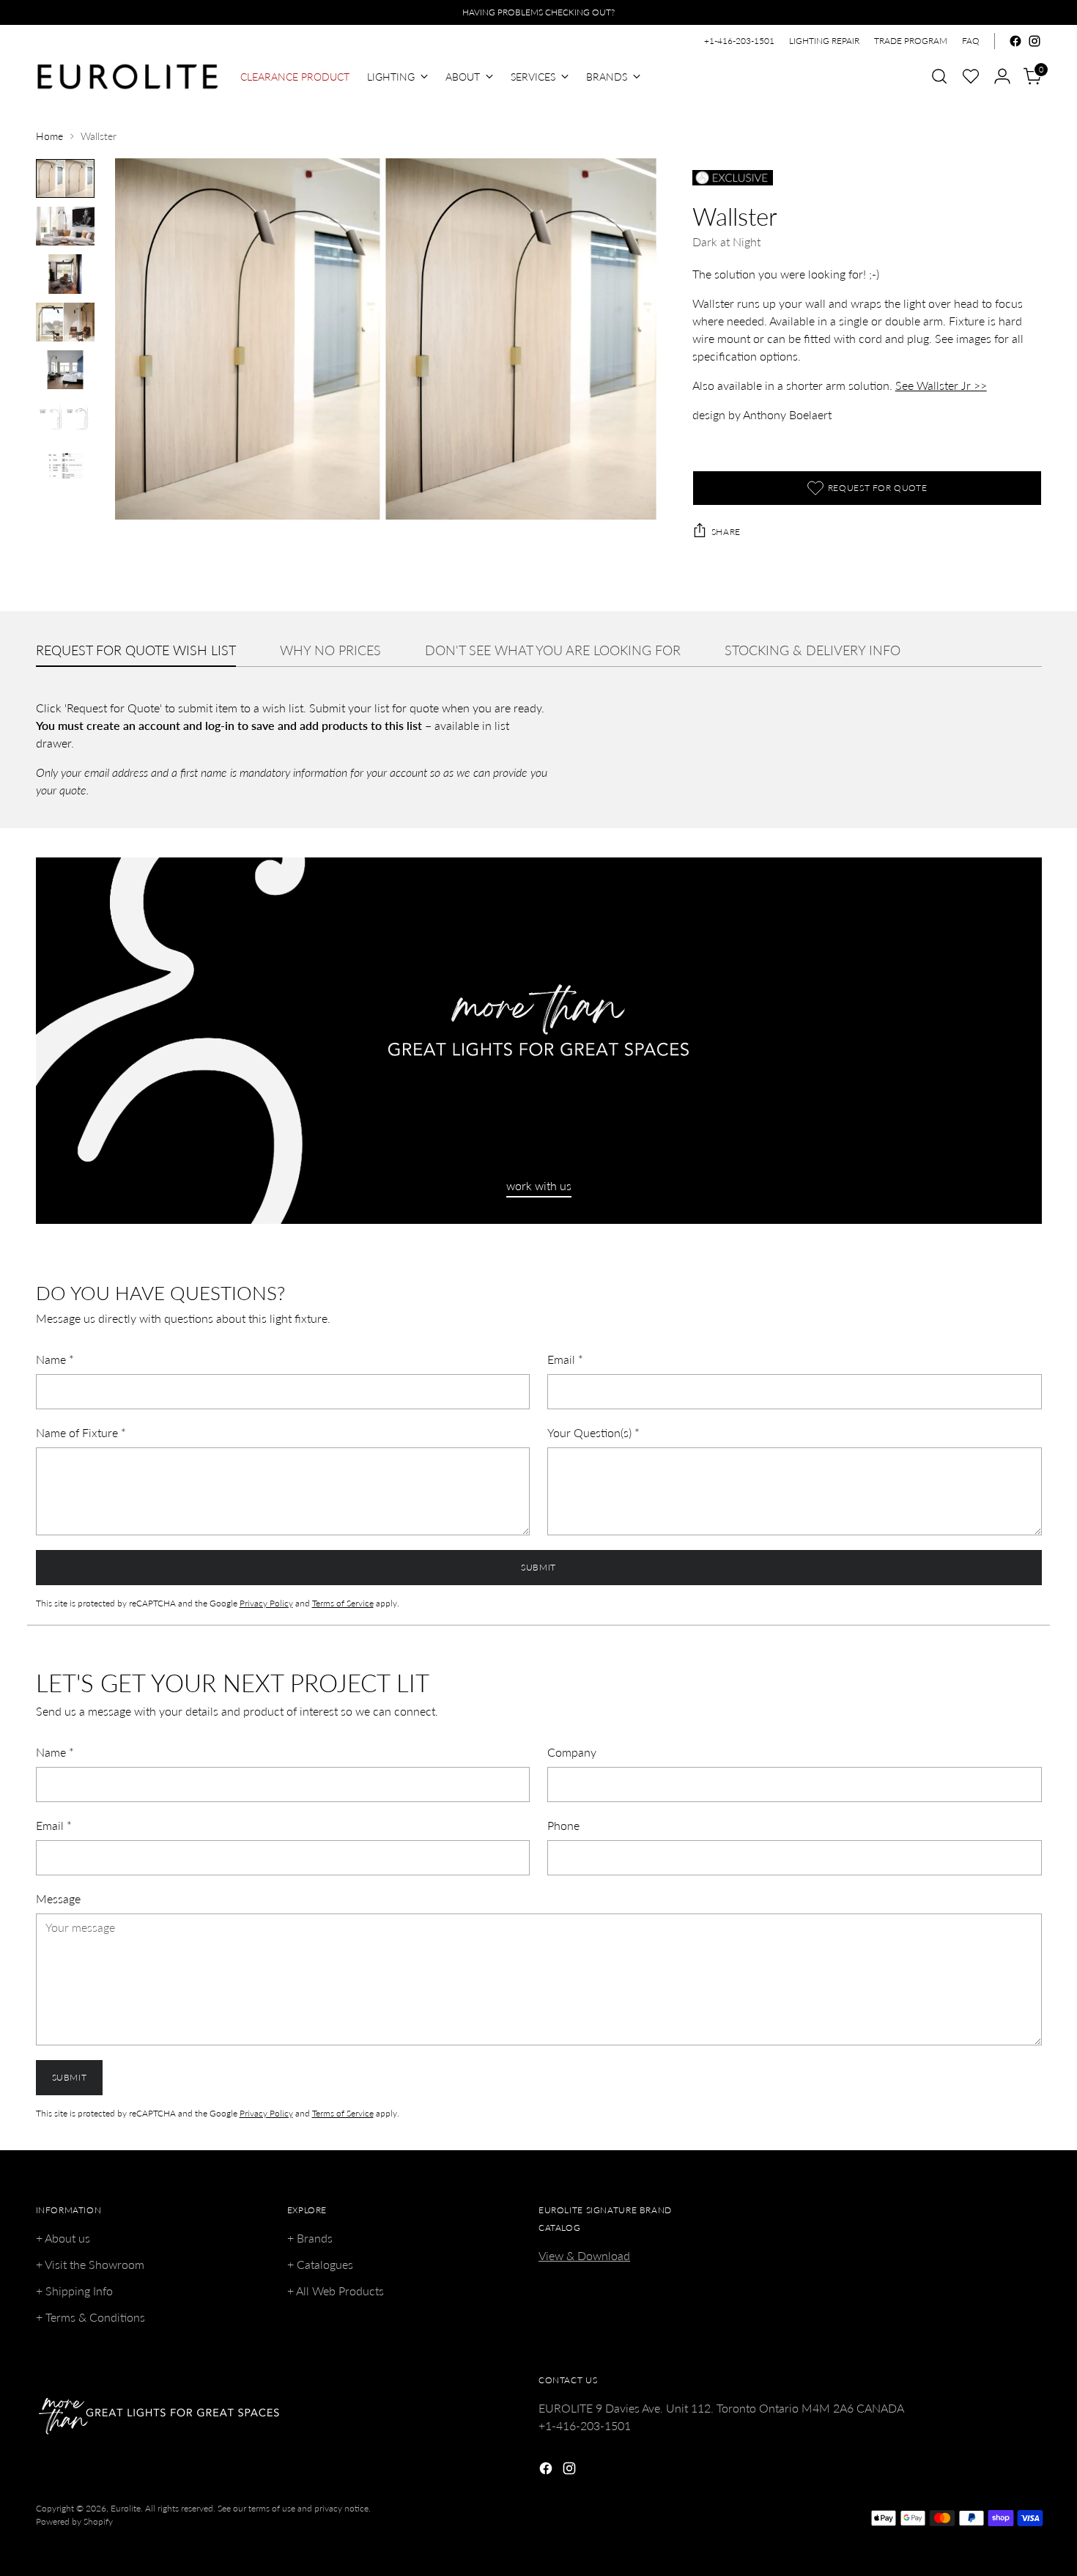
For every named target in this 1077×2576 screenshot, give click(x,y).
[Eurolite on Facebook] (1015, 41)
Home (49, 136)
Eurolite (126, 2508)
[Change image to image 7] (65, 466)
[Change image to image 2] (65, 226)
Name (55, 1359)
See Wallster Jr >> (941, 385)
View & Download (584, 2255)
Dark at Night (726, 241)
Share (726, 532)
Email (565, 1359)
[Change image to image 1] (65, 178)
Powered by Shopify (74, 2521)
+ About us (63, 2238)
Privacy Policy (266, 1603)
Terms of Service (343, 1603)
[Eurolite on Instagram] (1035, 41)
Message (58, 1898)
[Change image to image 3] (65, 274)
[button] (971, 76)
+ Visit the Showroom (90, 2264)
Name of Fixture (81, 1432)
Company (572, 1752)
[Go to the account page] (1002, 76)
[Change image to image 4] (65, 322)
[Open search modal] (939, 76)
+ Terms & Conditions (90, 2317)
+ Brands (310, 2238)
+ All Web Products (336, 2291)
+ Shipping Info (74, 2291)
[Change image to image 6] (65, 417)
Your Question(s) (593, 1432)
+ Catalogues (320, 2264)
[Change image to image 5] (65, 370)
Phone (563, 1825)
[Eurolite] (127, 77)
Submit (538, 1567)
